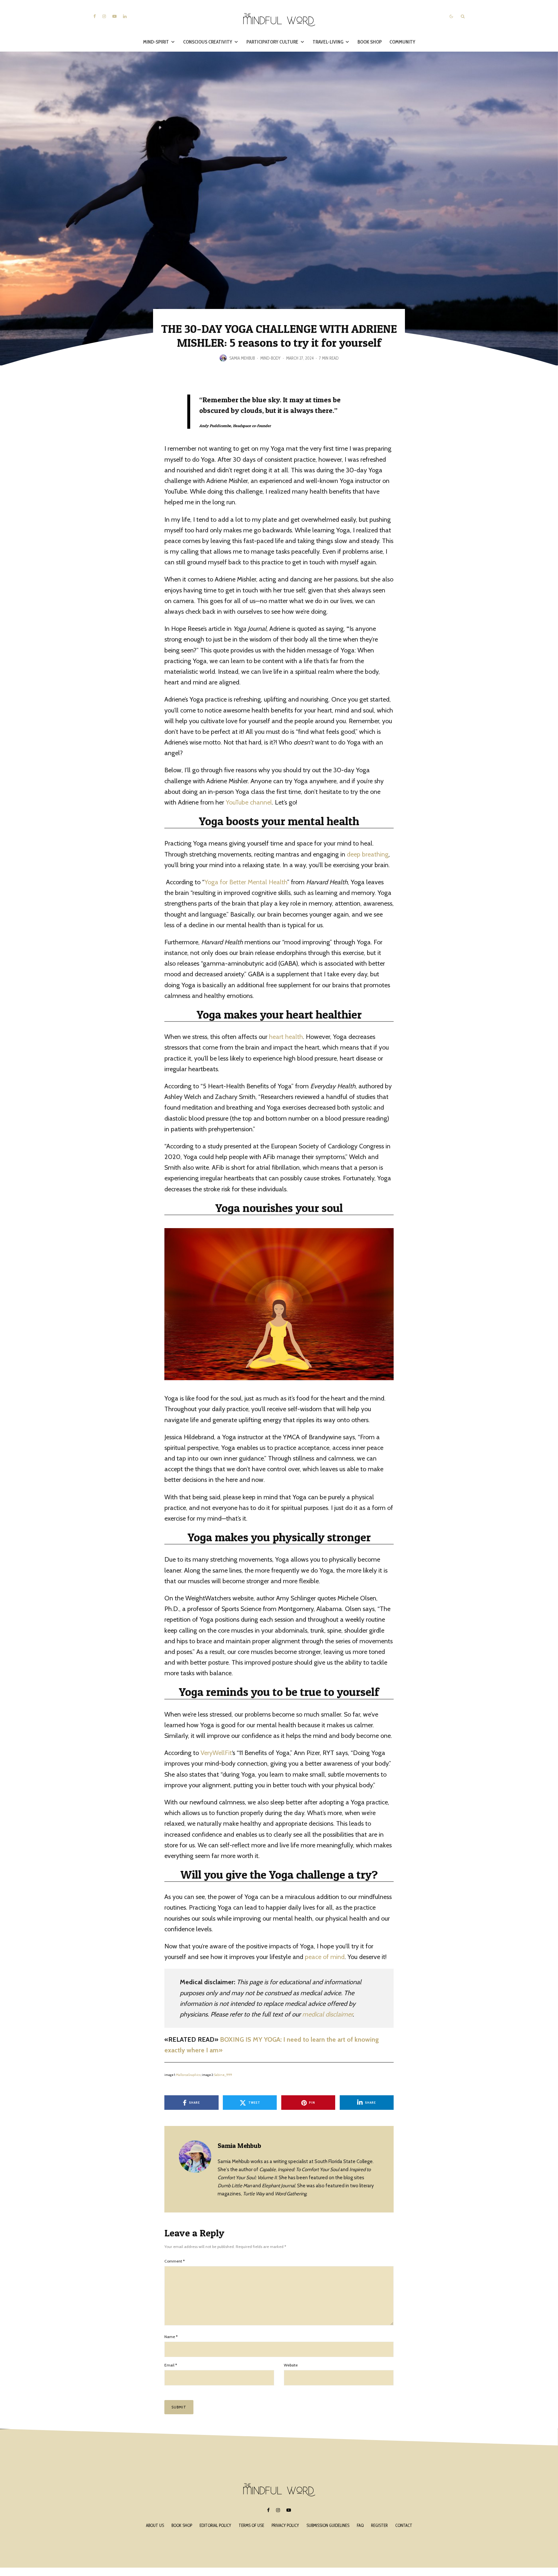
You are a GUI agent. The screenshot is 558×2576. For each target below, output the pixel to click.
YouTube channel (249, 802)
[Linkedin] (125, 16)
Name (171, 2337)
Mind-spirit (156, 42)
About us (155, 2525)
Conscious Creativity (208, 42)
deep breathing (368, 854)
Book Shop (370, 42)
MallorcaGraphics (188, 2075)
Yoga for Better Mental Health (246, 882)
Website (291, 2365)
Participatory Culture (272, 42)
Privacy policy (285, 2525)
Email (171, 2365)
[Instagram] (104, 16)
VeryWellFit (216, 1753)
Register (379, 2525)
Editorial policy (215, 2525)
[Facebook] (95, 16)
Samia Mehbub (242, 358)
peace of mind (325, 1957)
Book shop (182, 2525)
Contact (404, 2525)
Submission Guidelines (328, 2525)
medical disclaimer (327, 2014)
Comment (175, 2261)
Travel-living (328, 42)
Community (402, 42)
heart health (286, 1037)
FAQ (360, 2525)
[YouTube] (114, 16)
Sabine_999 (223, 2075)
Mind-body (270, 358)
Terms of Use (251, 2525)
